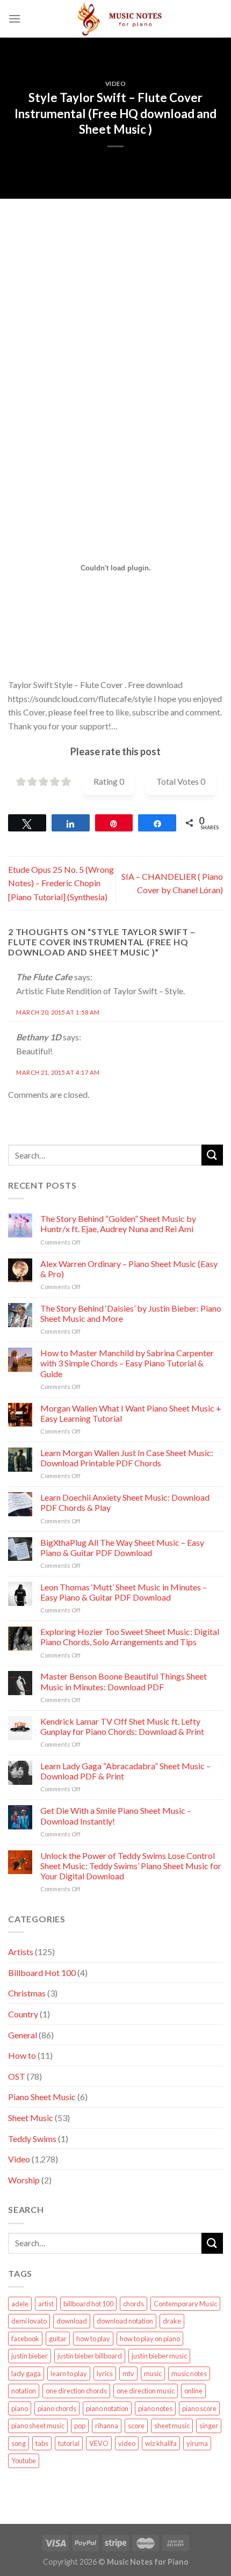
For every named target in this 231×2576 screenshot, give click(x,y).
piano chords (57, 2408)
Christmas (27, 1993)
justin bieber (30, 2356)
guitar (58, 2339)
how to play (93, 2339)
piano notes (155, 2408)
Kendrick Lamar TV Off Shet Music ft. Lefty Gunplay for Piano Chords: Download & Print (122, 1726)
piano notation (107, 2408)
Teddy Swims (32, 2139)
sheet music (172, 2426)
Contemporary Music (185, 2304)
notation (24, 2391)
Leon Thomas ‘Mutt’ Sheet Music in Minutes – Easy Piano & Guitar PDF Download (124, 1592)
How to (22, 2055)
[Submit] (212, 1155)
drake (172, 2321)
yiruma (197, 2443)
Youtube (24, 2461)
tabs (42, 2443)
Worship (24, 2180)
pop (80, 2426)
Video (116, 84)
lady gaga (26, 2374)
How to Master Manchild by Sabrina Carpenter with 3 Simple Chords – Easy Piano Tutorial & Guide (127, 1363)
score (136, 2426)
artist (46, 2304)
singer (209, 2426)
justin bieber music (159, 2356)
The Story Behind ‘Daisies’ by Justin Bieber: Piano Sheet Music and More (131, 1313)
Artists (21, 1952)
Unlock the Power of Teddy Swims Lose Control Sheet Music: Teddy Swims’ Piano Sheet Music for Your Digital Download (131, 1866)
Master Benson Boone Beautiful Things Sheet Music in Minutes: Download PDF (124, 1681)
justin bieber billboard (90, 2356)
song (19, 2443)
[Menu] (15, 19)
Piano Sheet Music (42, 2097)
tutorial (69, 2443)
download (72, 2321)
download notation (125, 2321)
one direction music (146, 2391)
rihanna (107, 2426)
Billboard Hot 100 (42, 1973)
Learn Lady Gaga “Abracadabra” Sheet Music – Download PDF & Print (125, 1771)
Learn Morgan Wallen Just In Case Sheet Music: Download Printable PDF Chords (127, 1458)
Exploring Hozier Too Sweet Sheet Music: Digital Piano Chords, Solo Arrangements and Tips (130, 1637)
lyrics (105, 2374)
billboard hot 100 (88, 2304)
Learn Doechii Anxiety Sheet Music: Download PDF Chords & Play (125, 1502)
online (193, 2391)
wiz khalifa (161, 2443)
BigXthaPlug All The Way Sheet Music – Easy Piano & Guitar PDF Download (122, 1547)
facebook (25, 2339)
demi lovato (29, 2321)
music (153, 2374)
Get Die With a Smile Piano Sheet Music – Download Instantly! (116, 1815)
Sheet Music (31, 2118)
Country (23, 2014)
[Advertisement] (115, 314)
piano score (199, 2408)
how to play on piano (150, 2339)
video (127, 2443)
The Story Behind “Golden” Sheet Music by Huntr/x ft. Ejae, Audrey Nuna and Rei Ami (118, 1224)
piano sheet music (38, 2426)
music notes (189, 2374)
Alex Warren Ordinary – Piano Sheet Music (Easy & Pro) (129, 1269)
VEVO (99, 2443)
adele (20, 2304)
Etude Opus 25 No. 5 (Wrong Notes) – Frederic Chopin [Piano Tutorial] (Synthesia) (61, 883)
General (23, 2035)
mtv (128, 2374)
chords (133, 2304)
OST (17, 2076)
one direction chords (76, 2391)
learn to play (69, 2374)
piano (20, 2408)
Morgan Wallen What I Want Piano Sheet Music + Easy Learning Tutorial (131, 1413)
